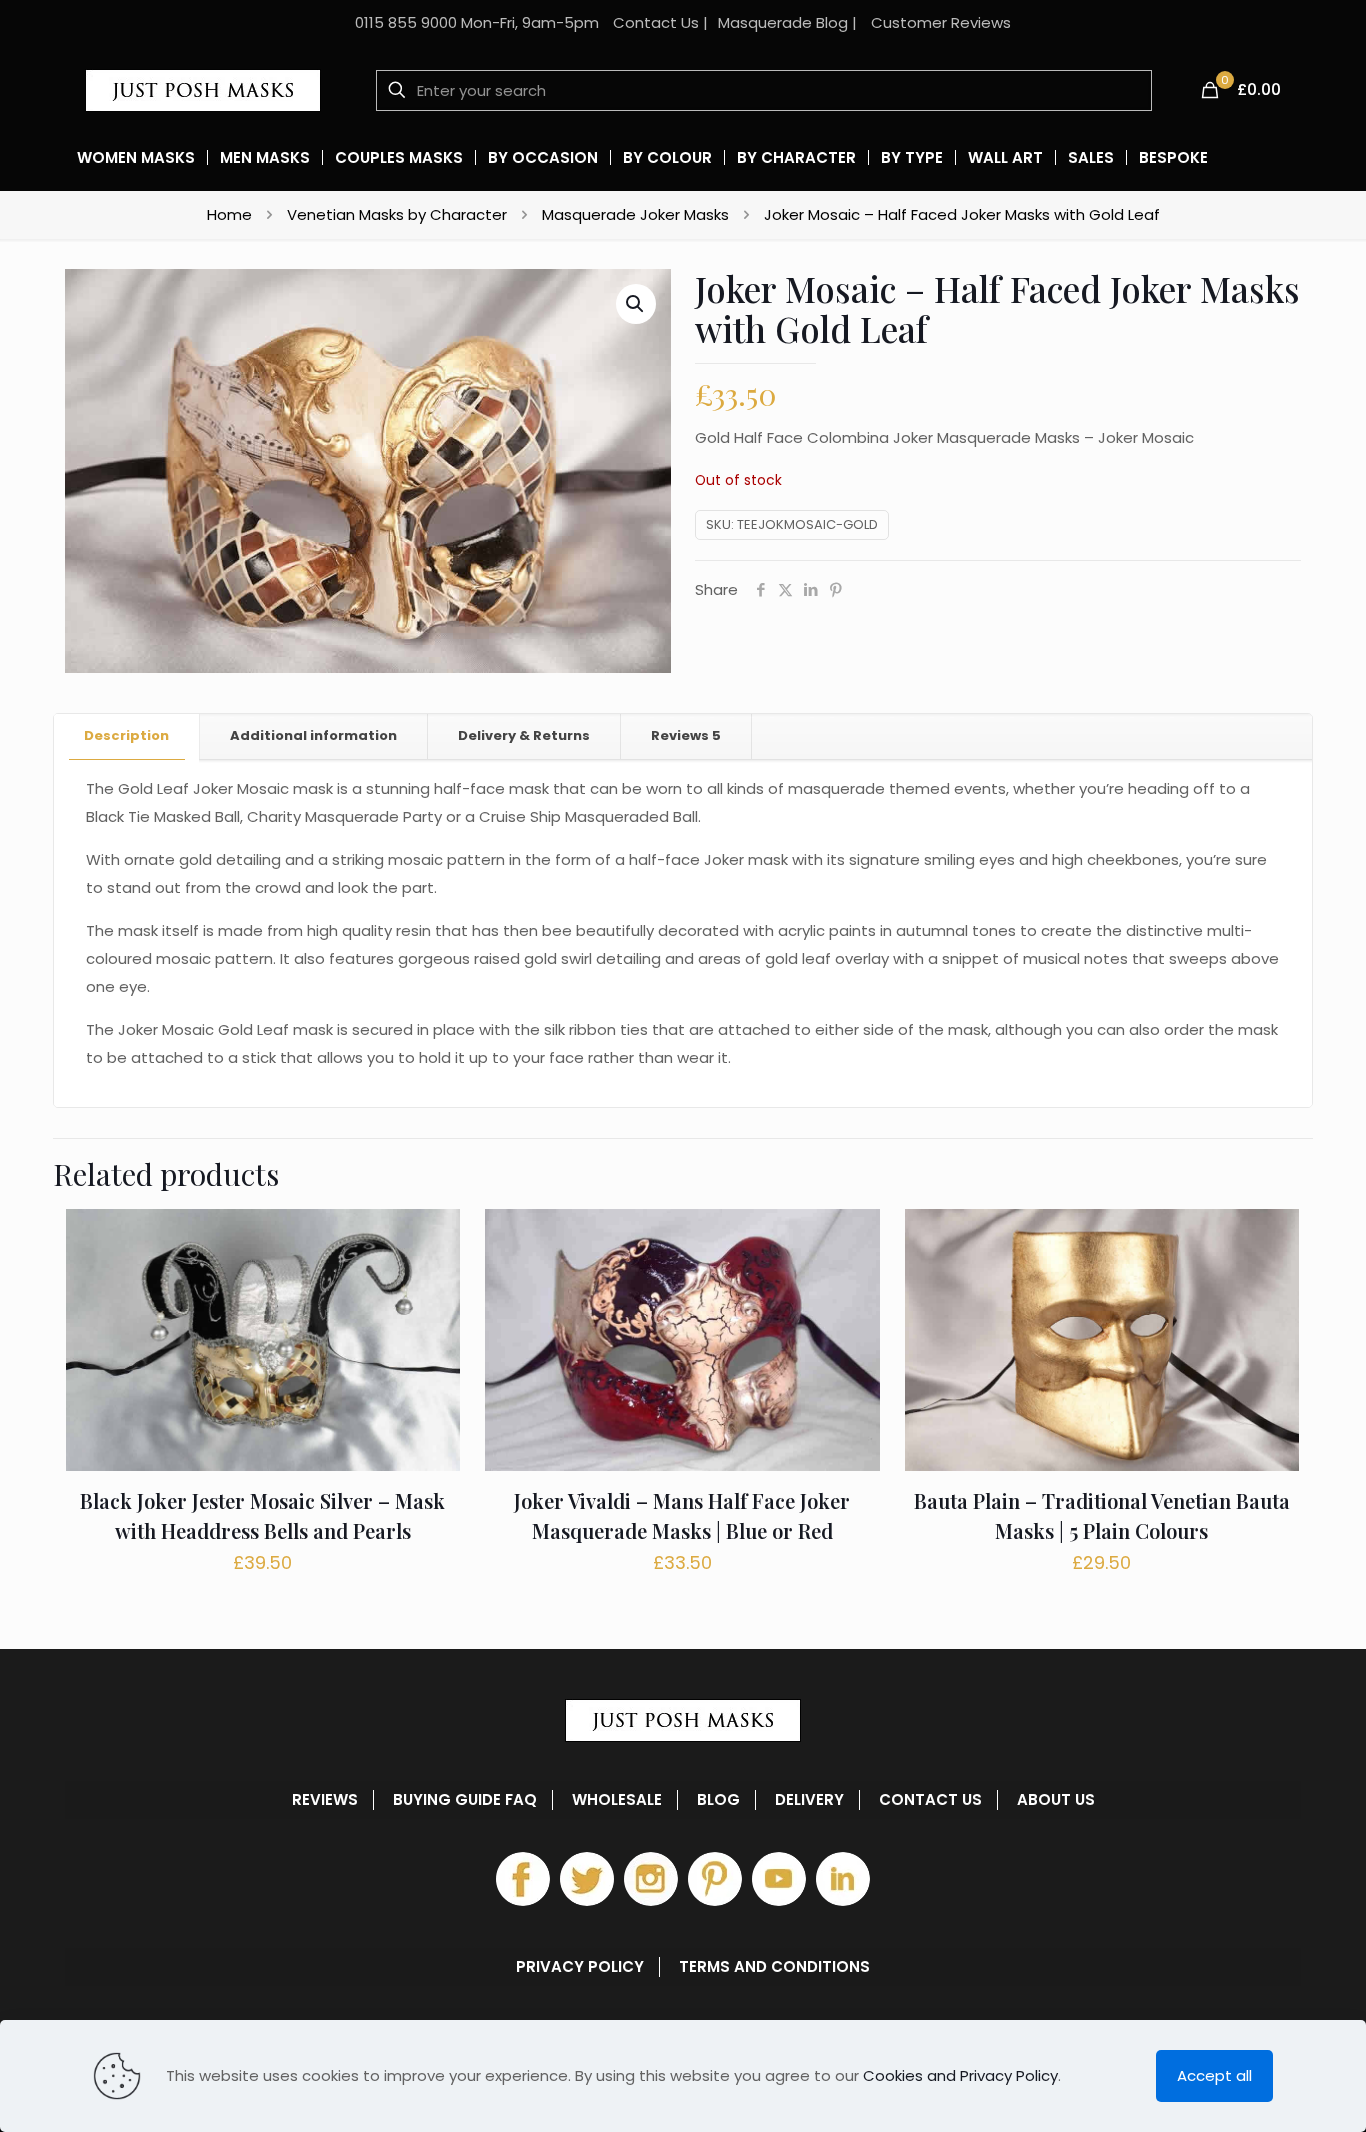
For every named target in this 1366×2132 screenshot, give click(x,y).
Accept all (1214, 2075)
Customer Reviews (941, 22)
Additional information (313, 735)
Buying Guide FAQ (465, 1800)
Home (229, 214)
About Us (1056, 1800)
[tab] (127, 736)
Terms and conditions (774, 1967)
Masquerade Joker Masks (635, 214)
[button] (636, 304)
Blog (718, 1800)
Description (126, 735)
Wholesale (617, 1800)
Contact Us (656, 22)
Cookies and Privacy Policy (960, 2075)
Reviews (686, 735)
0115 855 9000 (406, 22)
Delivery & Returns (524, 735)
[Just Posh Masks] (203, 90)
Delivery (809, 1800)
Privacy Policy (580, 1967)
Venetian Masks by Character (397, 214)
